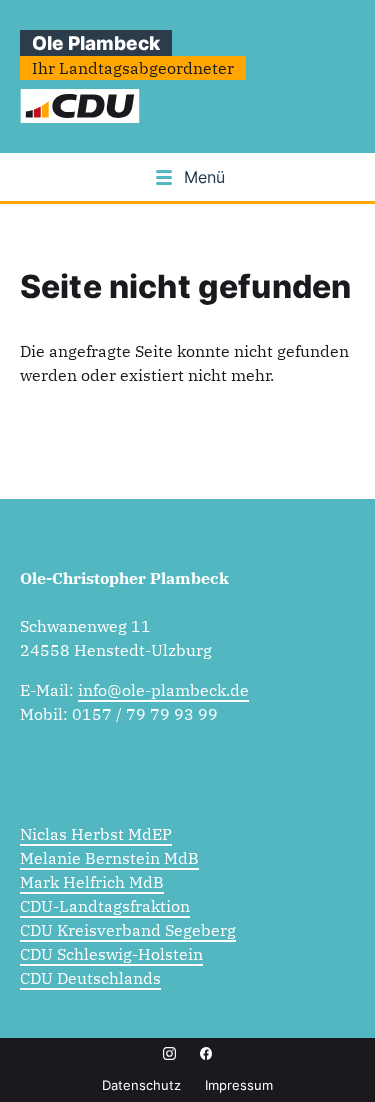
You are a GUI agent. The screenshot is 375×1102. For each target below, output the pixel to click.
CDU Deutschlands (90, 978)
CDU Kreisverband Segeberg (128, 930)
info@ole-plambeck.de (163, 690)
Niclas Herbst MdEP (96, 834)
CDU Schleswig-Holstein (111, 954)
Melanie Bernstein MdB (109, 858)
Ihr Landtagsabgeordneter (133, 68)
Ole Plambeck (96, 43)
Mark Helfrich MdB (92, 882)
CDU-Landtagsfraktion (105, 906)
